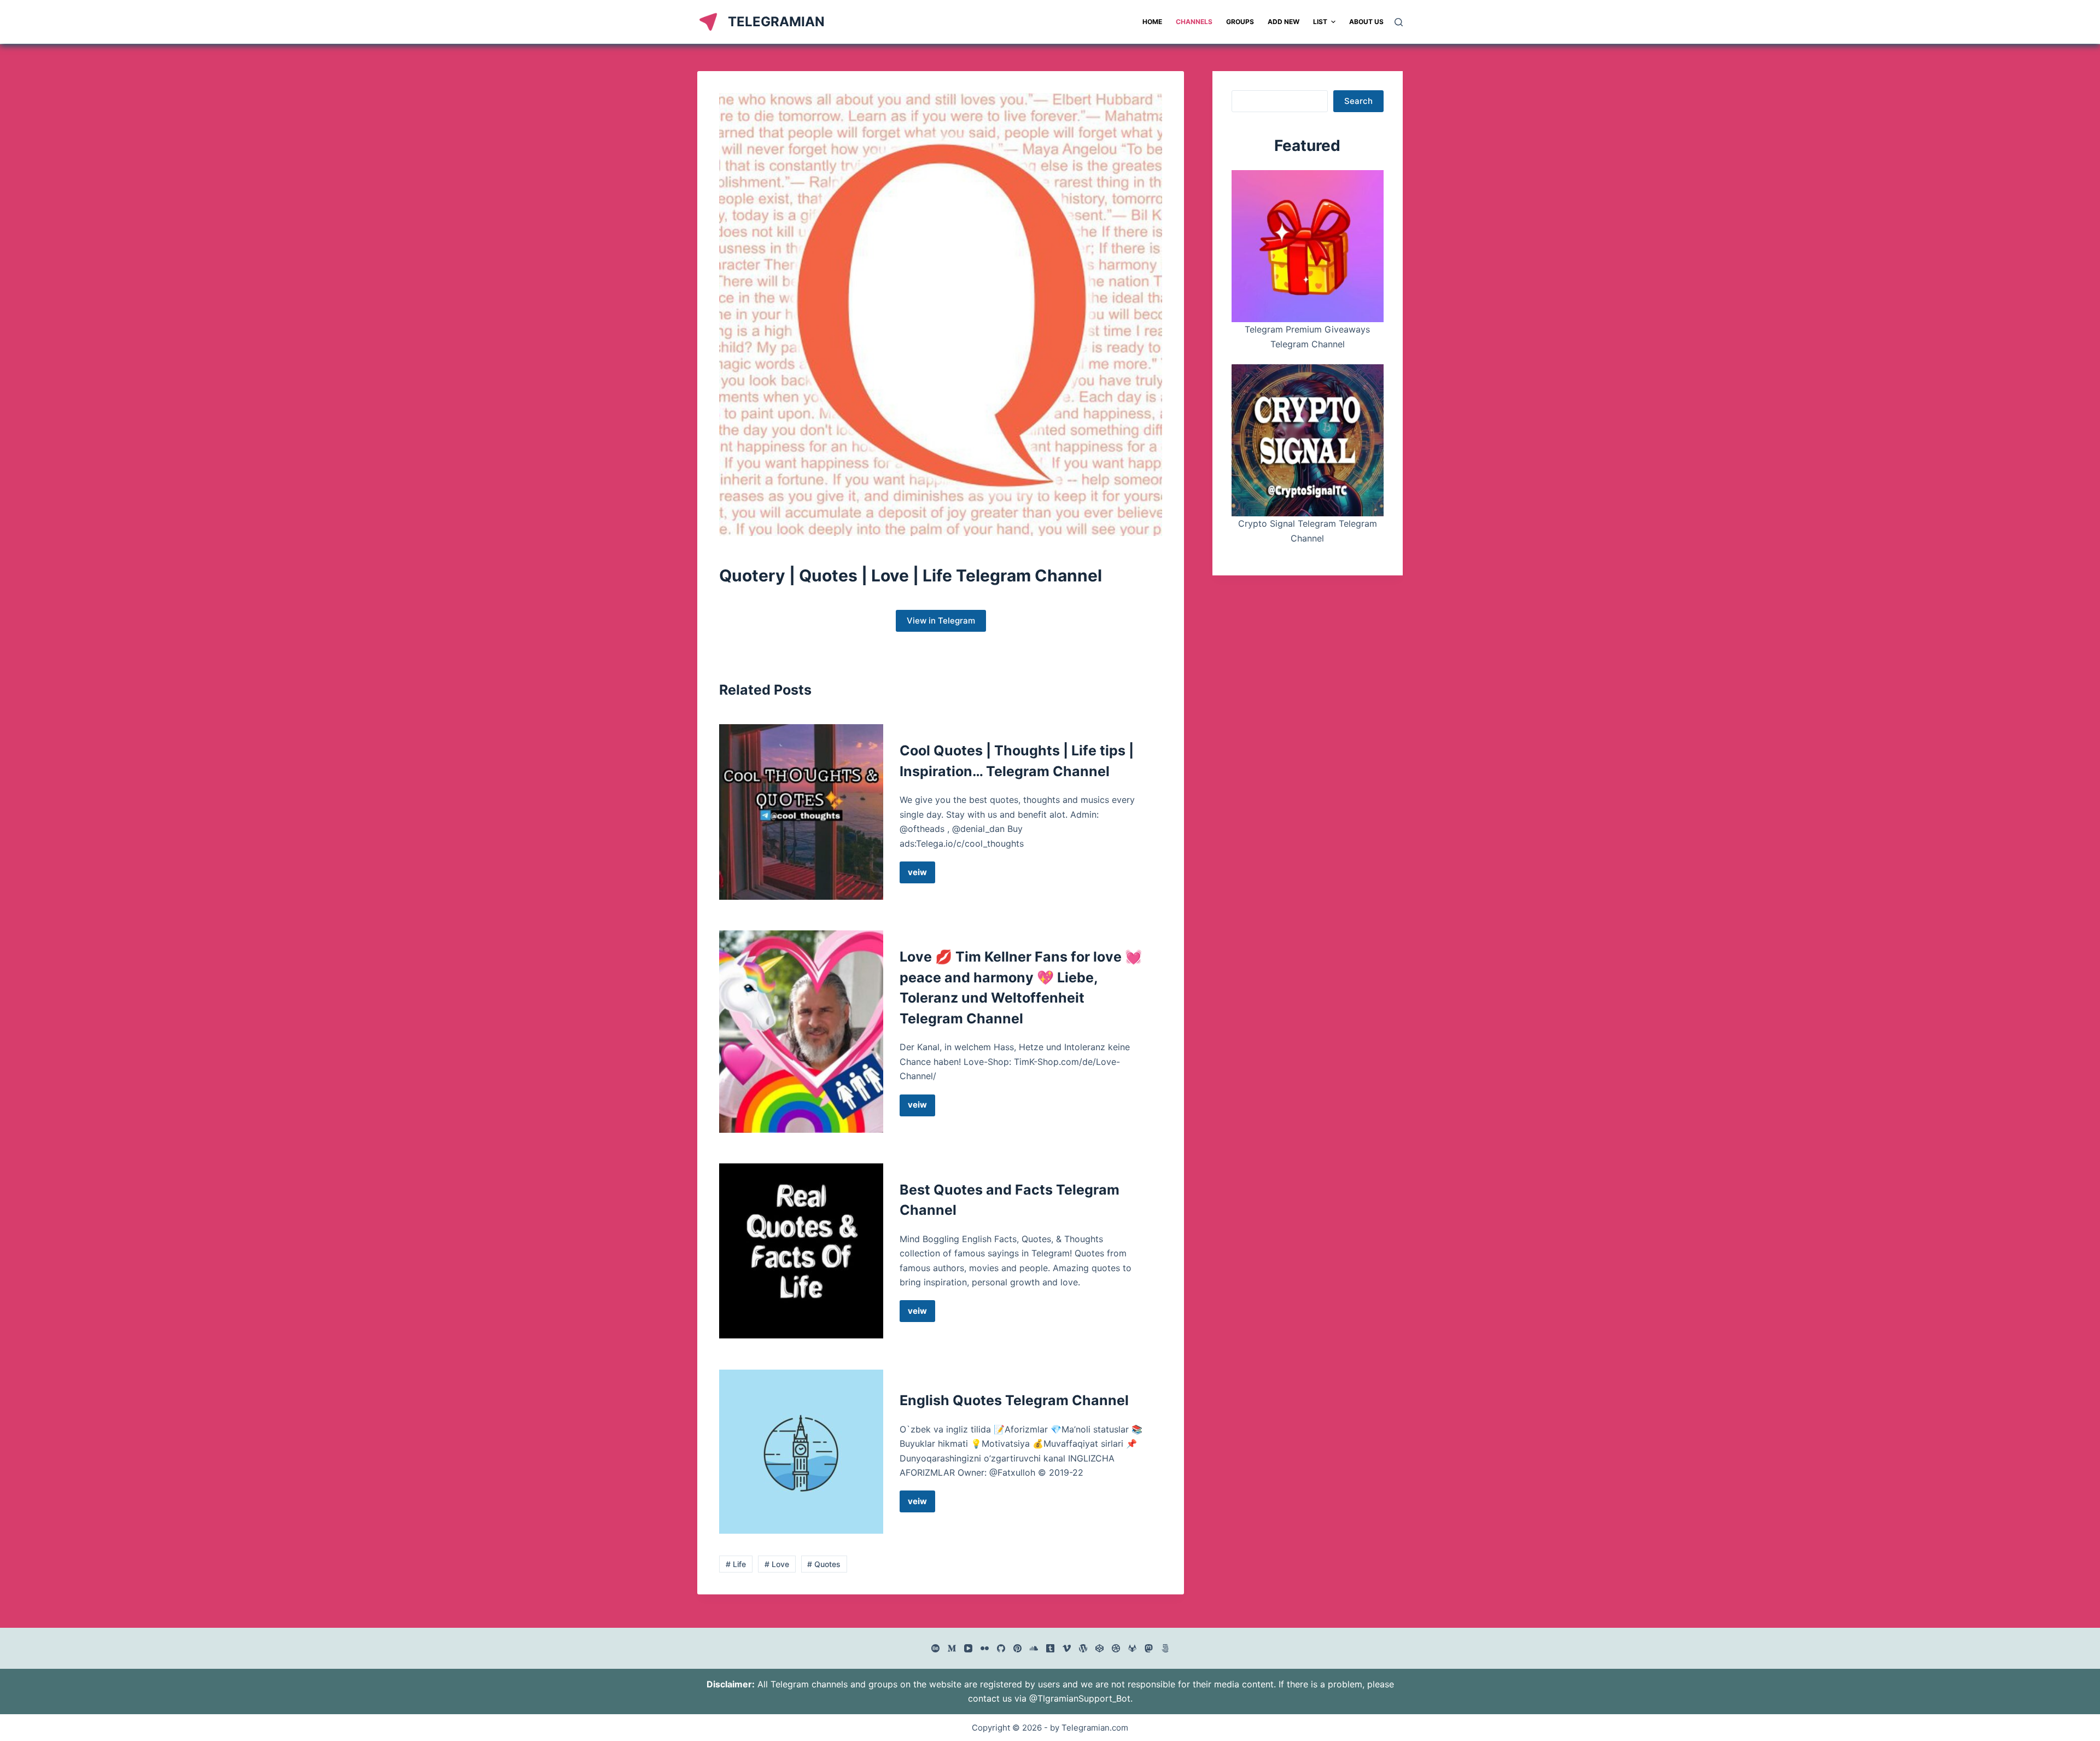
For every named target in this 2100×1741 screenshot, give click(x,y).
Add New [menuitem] (1284, 22)
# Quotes (824, 1564)
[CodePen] (1099, 1648)
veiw (921, 875)
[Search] (1399, 22)
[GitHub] (1001, 1648)
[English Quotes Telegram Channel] (801, 1452)
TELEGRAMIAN (776, 22)
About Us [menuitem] (1366, 22)
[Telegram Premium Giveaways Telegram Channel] (1308, 246)
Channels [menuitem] (1194, 22)
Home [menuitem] (1152, 22)
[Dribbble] (1116, 1648)
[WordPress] (1083, 1648)
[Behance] (935, 1648)
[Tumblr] (1050, 1648)
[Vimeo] (1067, 1648)
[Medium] (952, 1648)
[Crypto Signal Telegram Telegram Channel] (1308, 440)
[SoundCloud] (1034, 1648)
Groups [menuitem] (1240, 22)
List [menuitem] (1320, 22)
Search (1358, 101)
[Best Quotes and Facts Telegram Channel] (801, 1251)
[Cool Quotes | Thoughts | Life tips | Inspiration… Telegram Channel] (801, 812)
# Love (777, 1564)
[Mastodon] (1149, 1648)
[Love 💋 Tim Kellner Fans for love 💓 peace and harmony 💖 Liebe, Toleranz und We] (801, 1031)
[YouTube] (968, 1648)
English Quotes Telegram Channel (1014, 1400)
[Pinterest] (1017, 1648)
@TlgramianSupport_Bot (1080, 1698)
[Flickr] (985, 1648)
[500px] (1165, 1648)
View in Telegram (941, 621)
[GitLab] (1132, 1648)
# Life (736, 1564)
